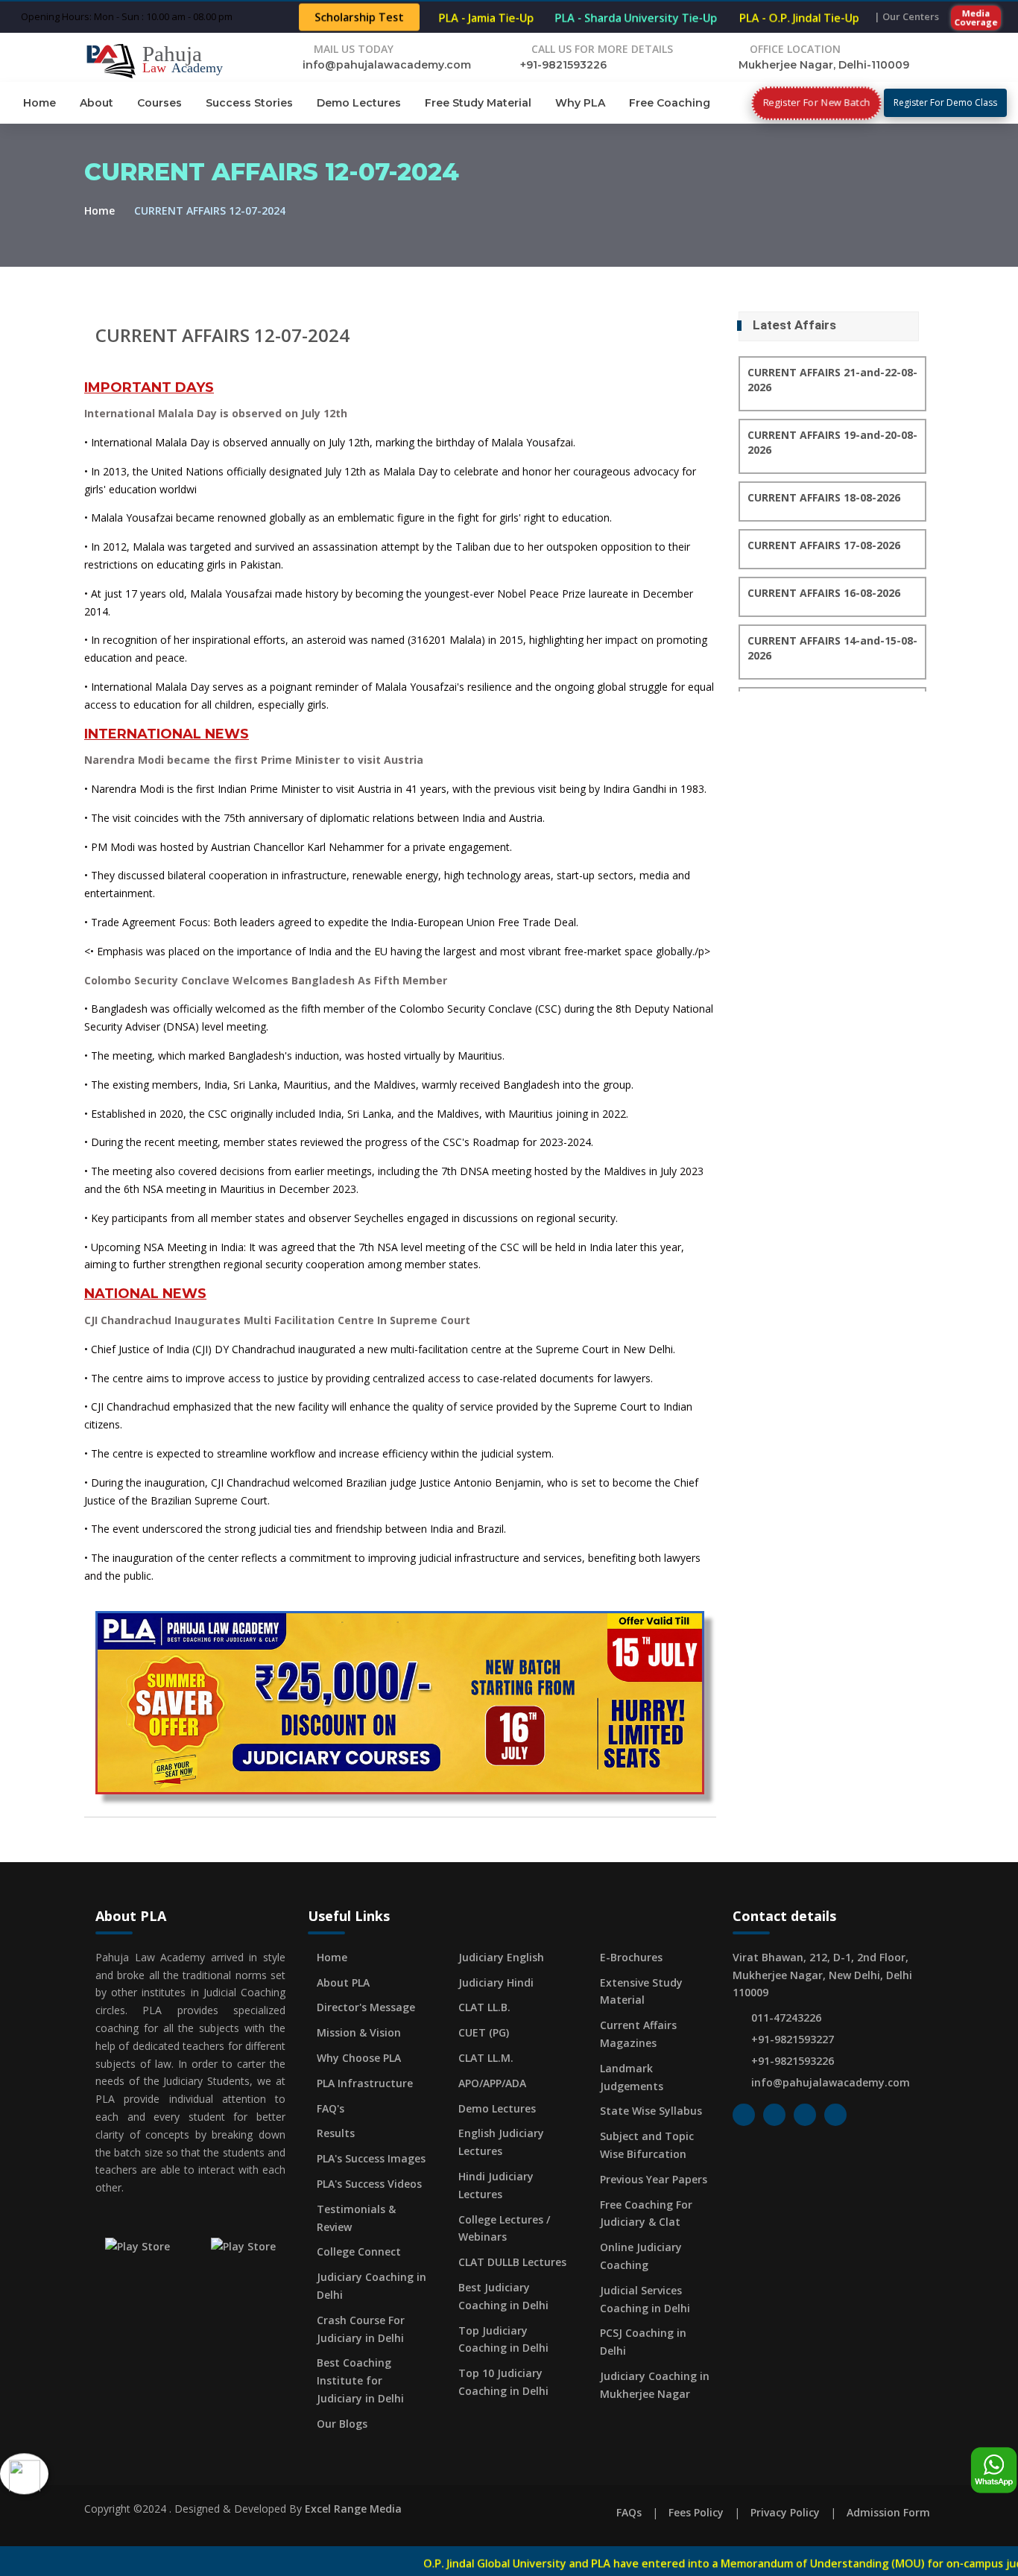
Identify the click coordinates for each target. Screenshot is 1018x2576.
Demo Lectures (359, 103)
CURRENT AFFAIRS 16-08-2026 (824, 593)
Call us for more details (602, 49)
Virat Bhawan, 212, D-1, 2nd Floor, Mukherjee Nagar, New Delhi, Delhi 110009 (822, 1975)
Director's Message (366, 2007)
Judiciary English (501, 1957)
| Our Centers (907, 16)
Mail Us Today (354, 49)
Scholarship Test (359, 18)
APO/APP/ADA (492, 2083)
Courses (159, 103)
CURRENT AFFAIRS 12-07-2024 (222, 335)
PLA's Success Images (371, 2158)
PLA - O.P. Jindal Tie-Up (799, 18)
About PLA (343, 1982)
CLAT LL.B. (484, 2007)
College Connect (359, 2251)
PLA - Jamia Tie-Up (486, 18)
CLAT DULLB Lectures (512, 2262)
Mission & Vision (359, 2032)
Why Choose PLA (359, 2058)
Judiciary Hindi (496, 1982)
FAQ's (331, 2108)
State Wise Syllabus (651, 2111)
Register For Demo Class (945, 102)
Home (39, 103)
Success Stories (249, 103)
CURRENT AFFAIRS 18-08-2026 (824, 497)
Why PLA (580, 103)
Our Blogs (342, 2424)
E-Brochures (631, 1957)
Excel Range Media (353, 2509)
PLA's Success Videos (369, 2184)
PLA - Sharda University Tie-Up (636, 18)
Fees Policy (696, 2512)
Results (336, 2133)
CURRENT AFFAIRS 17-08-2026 (824, 545)
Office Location (795, 49)
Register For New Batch (816, 102)
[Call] (24, 2475)
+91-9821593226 (563, 65)
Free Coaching (670, 103)
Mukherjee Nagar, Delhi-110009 (824, 65)
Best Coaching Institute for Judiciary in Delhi (360, 2380)
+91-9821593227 (793, 2039)
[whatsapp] (994, 2471)
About (97, 103)
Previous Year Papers (654, 2179)
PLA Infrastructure (365, 2083)
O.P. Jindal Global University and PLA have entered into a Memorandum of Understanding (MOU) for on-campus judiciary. (626, 2563)
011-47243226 (786, 2018)
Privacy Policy (785, 2512)
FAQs (629, 2512)
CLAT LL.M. (486, 2058)
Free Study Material (478, 103)
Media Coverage (976, 17)
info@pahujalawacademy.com (387, 65)
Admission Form (888, 2512)
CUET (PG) (484, 2032)
